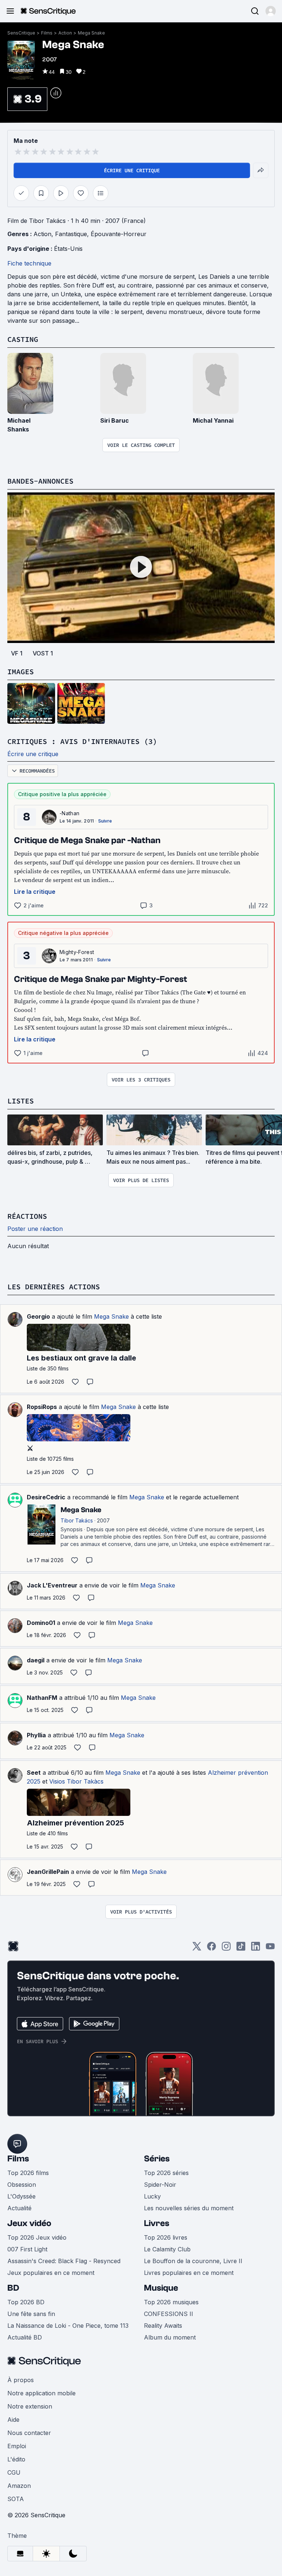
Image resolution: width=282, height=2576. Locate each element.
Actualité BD (25, 2337)
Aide (13, 2420)
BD (13, 2288)
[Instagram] (226, 1949)
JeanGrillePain (48, 1872)
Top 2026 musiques (171, 2302)
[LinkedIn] (256, 1949)
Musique (161, 2288)
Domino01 (41, 1623)
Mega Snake (91, 33)
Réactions (27, 1216)
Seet (34, 1773)
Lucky (152, 2196)
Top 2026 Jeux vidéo (37, 2237)
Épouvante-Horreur (119, 234)
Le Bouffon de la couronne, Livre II (193, 2261)
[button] (271, 11)
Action (65, 33)
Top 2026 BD (26, 2302)
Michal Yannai (213, 420)
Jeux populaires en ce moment (51, 2273)
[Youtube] (270, 1949)
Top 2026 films (28, 2173)
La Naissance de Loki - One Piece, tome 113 (68, 2326)
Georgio (38, 1316)
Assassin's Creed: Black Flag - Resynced (64, 2261)
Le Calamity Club (167, 2249)
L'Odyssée (21, 2196)
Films (47, 33)
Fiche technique (29, 263)
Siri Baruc (115, 420)
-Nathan (69, 813)
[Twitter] (197, 1949)
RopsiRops (42, 1407)
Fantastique (71, 234)
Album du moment (170, 2337)
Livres (157, 2223)
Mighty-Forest (77, 952)
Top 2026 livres (166, 2237)
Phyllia (36, 1735)
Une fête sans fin (31, 2314)
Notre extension (30, 2406)
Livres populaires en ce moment (189, 2273)
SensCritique (21, 33)
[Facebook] (211, 1949)
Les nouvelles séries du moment (189, 2208)
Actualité (19, 2208)
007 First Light (27, 2249)
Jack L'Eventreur (52, 1585)
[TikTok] (241, 1949)
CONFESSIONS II (169, 2314)
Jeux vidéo (29, 2223)
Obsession (22, 2185)
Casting (23, 339)
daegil (36, 1660)
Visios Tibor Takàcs (76, 1781)
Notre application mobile (41, 2393)
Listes (21, 1101)
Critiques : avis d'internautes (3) (82, 741)
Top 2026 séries (166, 2173)
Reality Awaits (163, 2326)
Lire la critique (35, 892)
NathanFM (42, 1698)
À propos (21, 2380)
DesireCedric (46, 1497)
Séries (157, 2159)
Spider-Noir (160, 2185)
